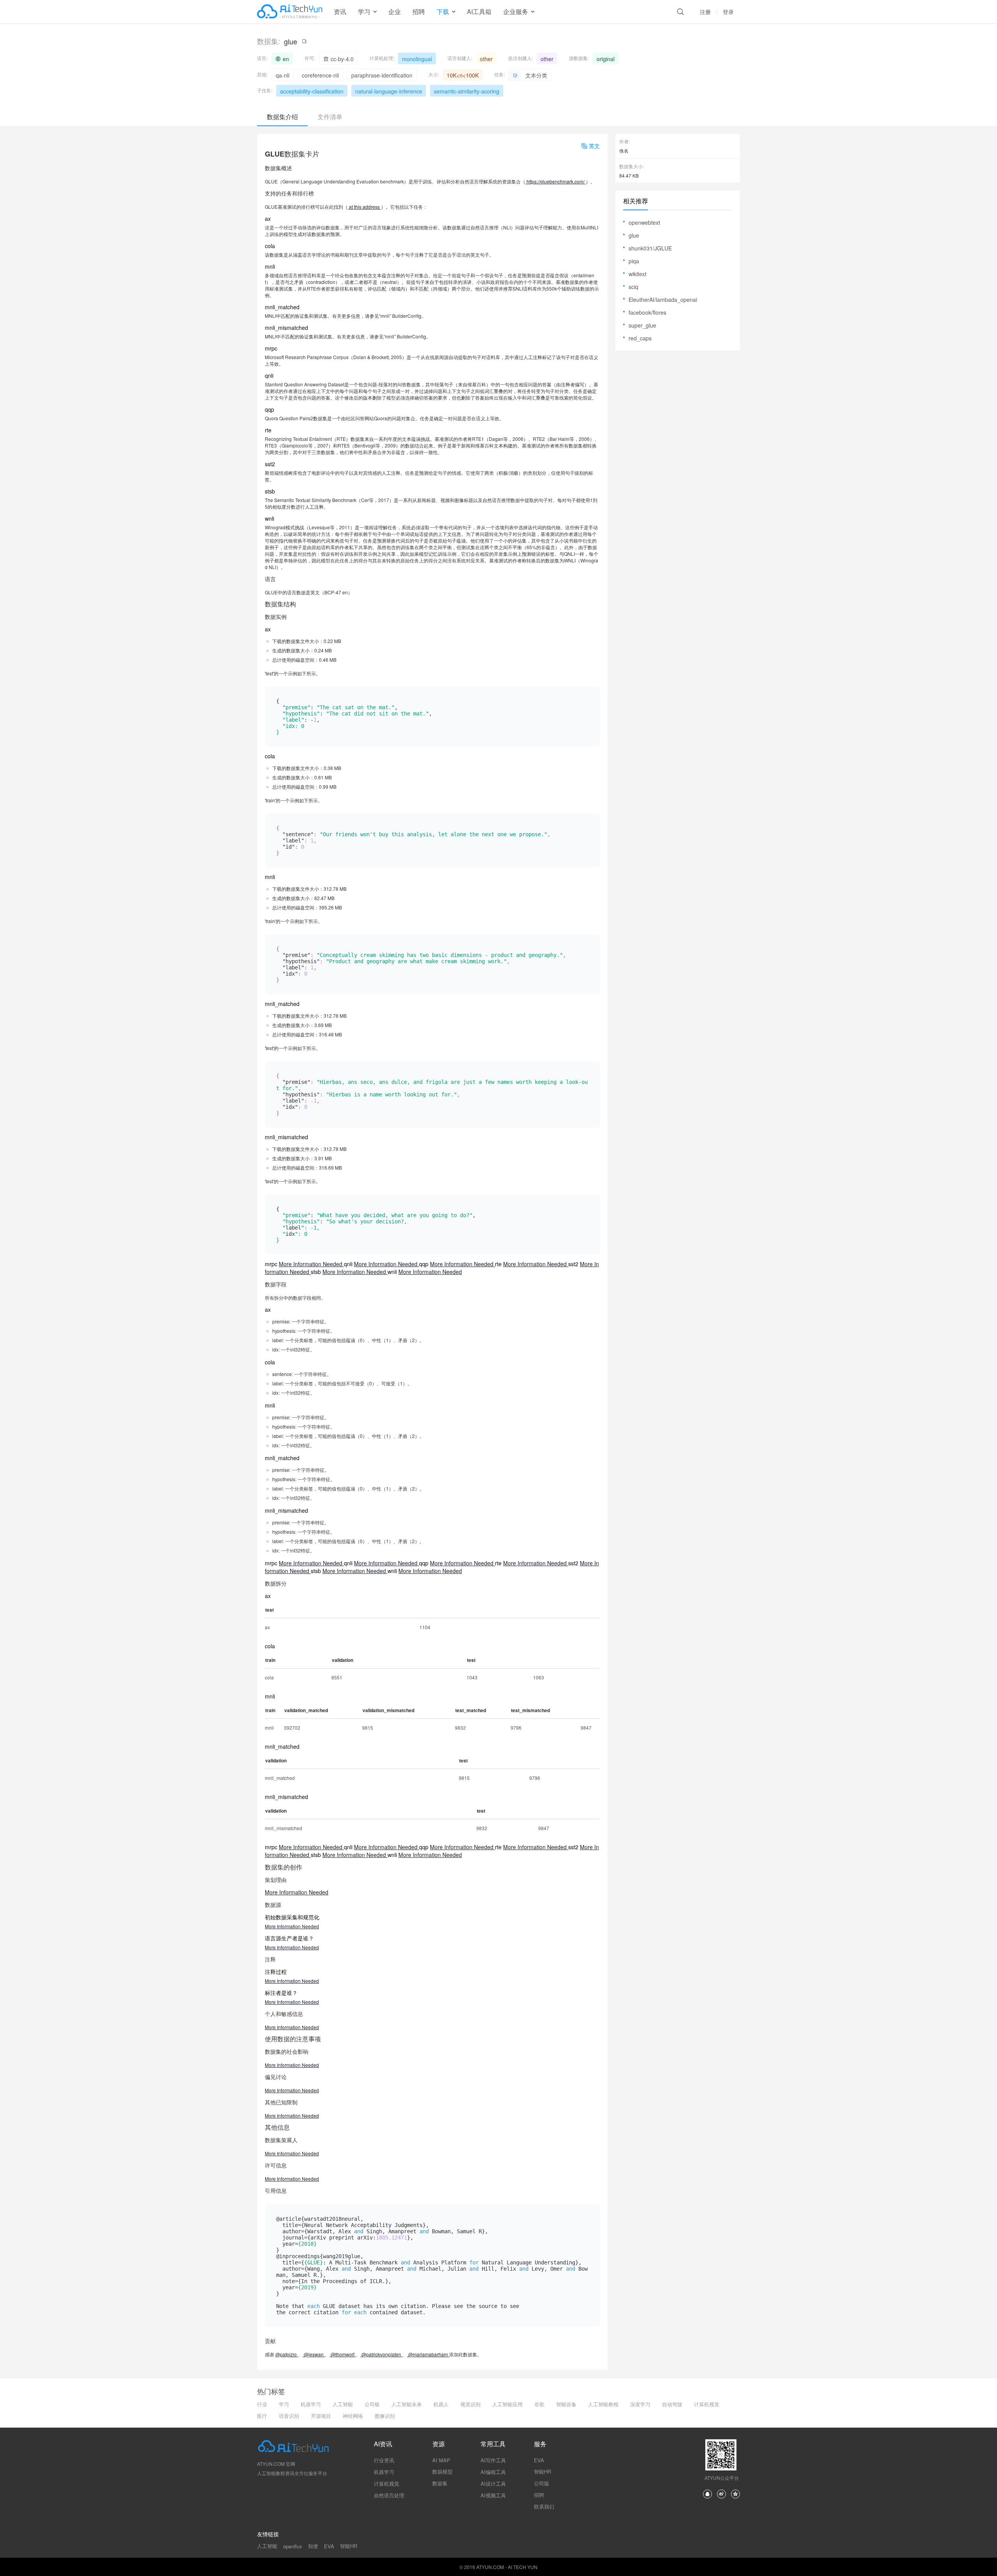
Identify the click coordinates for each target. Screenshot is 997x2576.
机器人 (441, 2404)
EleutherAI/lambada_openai (663, 300)
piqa (634, 261)
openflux (293, 2546)
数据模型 (442, 2471)
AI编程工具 (493, 2472)
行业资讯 (384, 2460)
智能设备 (566, 2404)
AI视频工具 (493, 2495)
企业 (395, 11)
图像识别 (385, 2416)
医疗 (262, 2416)
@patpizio (287, 2354)
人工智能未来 (407, 2404)
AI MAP (441, 2460)
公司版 (542, 2483)
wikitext (638, 274)
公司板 (372, 2404)
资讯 (340, 11)
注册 (705, 12)
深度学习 (640, 2404)
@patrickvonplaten (381, 2354)
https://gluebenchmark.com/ (556, 181)
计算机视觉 (707, 2404)
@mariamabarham (428, 2354)
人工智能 (343, 2404)
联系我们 (544, 2506)
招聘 (419, 11)
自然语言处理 (389, 2495)
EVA (539, 2460)
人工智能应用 (507, 2404)
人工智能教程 (603, 2404)
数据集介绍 (282, 117)
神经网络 (353, 2416)
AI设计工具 (493, 2483)
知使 (313, 2546)
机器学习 (311, 2404)
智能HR (543, 2471)
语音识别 (289, 2416)
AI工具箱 (479, 11)
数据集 (440, 2483)
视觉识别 (470, 2404)
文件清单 (330, 117)
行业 (262, 2404)
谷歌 (539, 2404)
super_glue (642, 325)
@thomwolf (343, 2354)
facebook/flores (647, 312)
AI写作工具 (493, 2460)
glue (634, 235)
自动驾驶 (672, 2404)
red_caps (640, 338)
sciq (633, 287)
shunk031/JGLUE (650, 248)
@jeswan (314, 2354)
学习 (284, 2404)
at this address (364, 207)
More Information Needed (311, 1264)
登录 (728, 12)
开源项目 (321, 2416)
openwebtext (644, 222)
